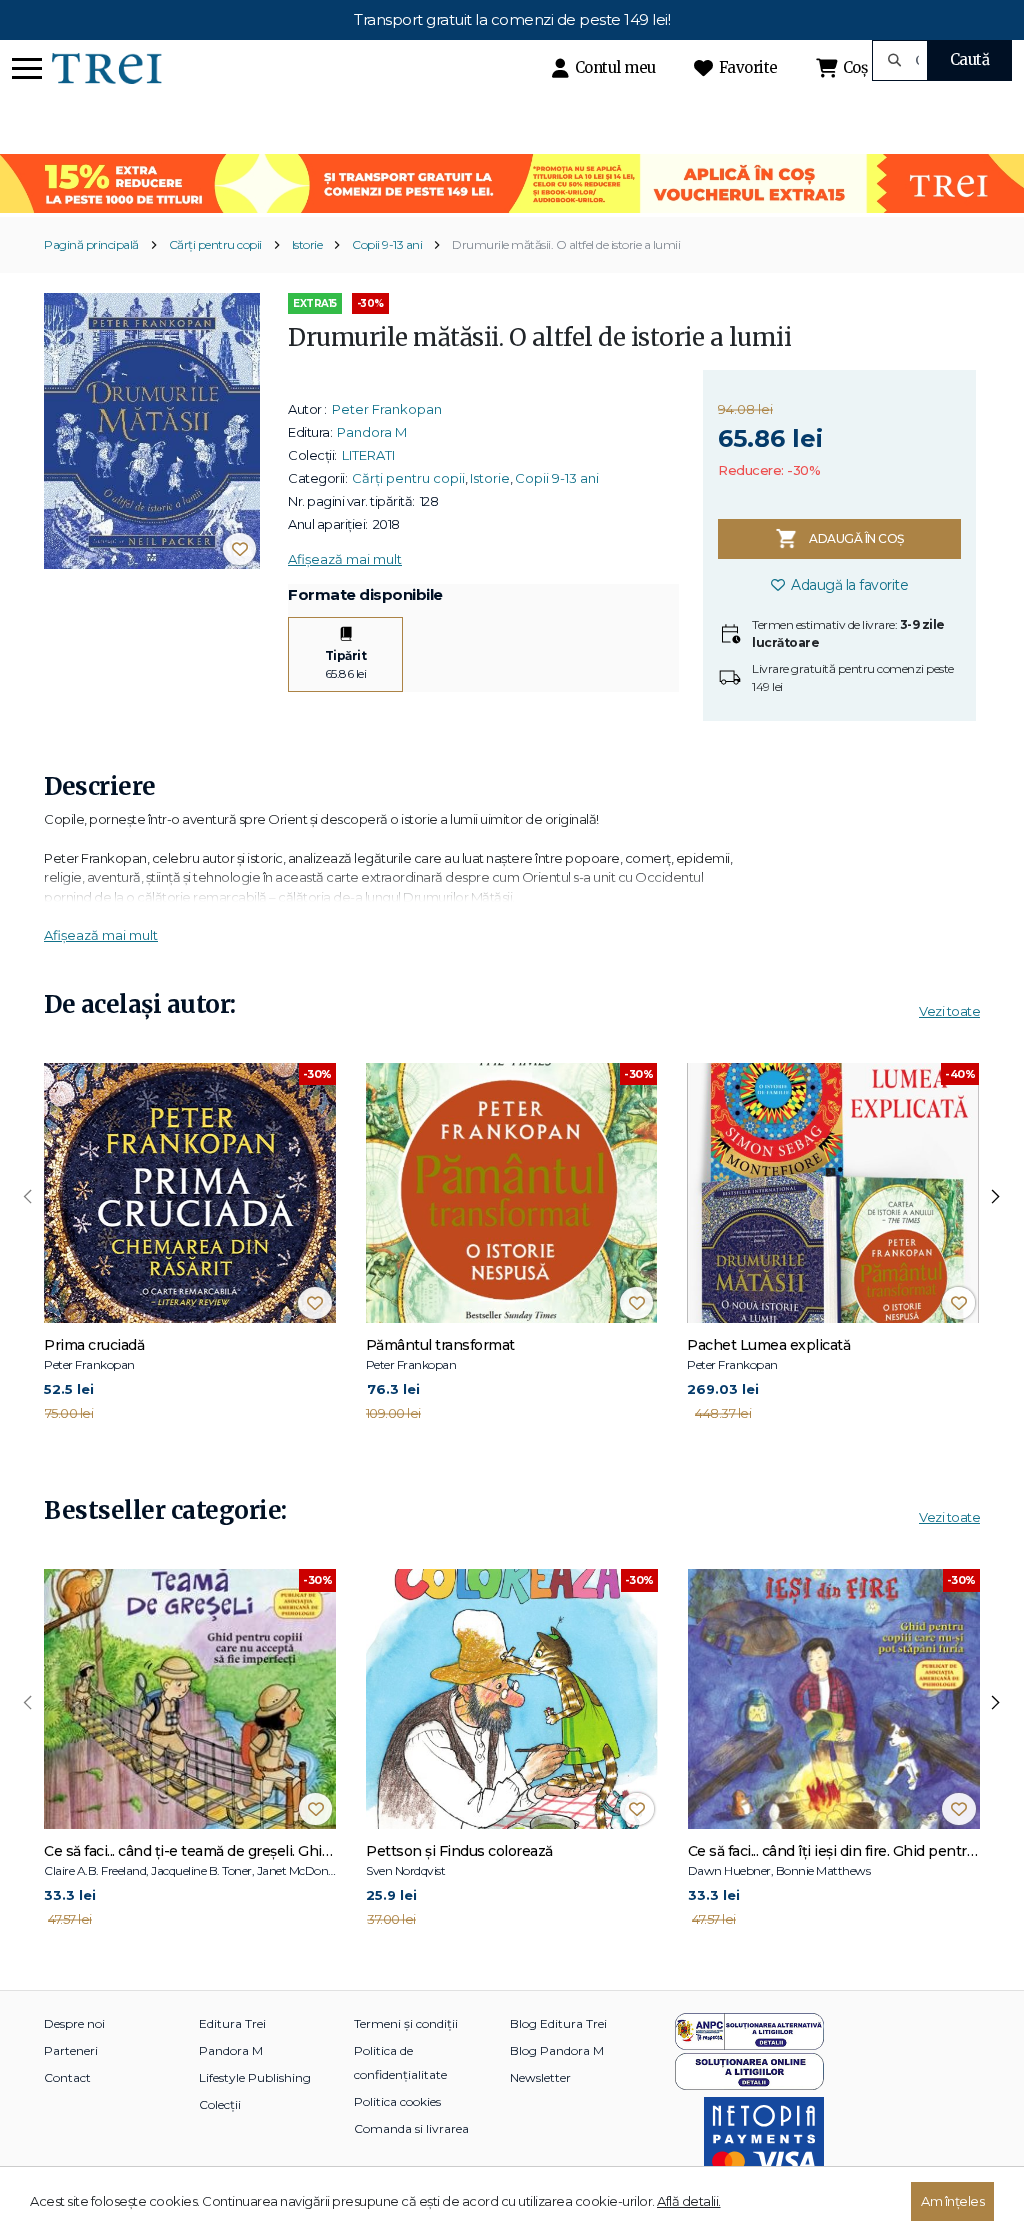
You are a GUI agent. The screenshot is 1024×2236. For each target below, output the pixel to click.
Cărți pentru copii (215, 244)
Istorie (307, 244)
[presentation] (28, 1197)
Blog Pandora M (557, 2050)
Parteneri (71, 2050)
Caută (970, 59)
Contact (67, 2077)
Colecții (220, 2104)
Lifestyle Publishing (255, 2077)
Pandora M (372, 432)
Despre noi (74, 2023)
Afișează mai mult (345, 559)
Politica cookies (397, 2101)
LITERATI (368, 455)
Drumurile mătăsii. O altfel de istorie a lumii (566, 244)
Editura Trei (232, 2023)
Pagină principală (91, 244)
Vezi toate (949, 1011)
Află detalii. (689, 2201)
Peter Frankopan (387, 409)
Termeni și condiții (406, 2023)
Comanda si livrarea (411, 2128)
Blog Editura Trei (558, 2023)
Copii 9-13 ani (387, 244)
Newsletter (540, 2077)
